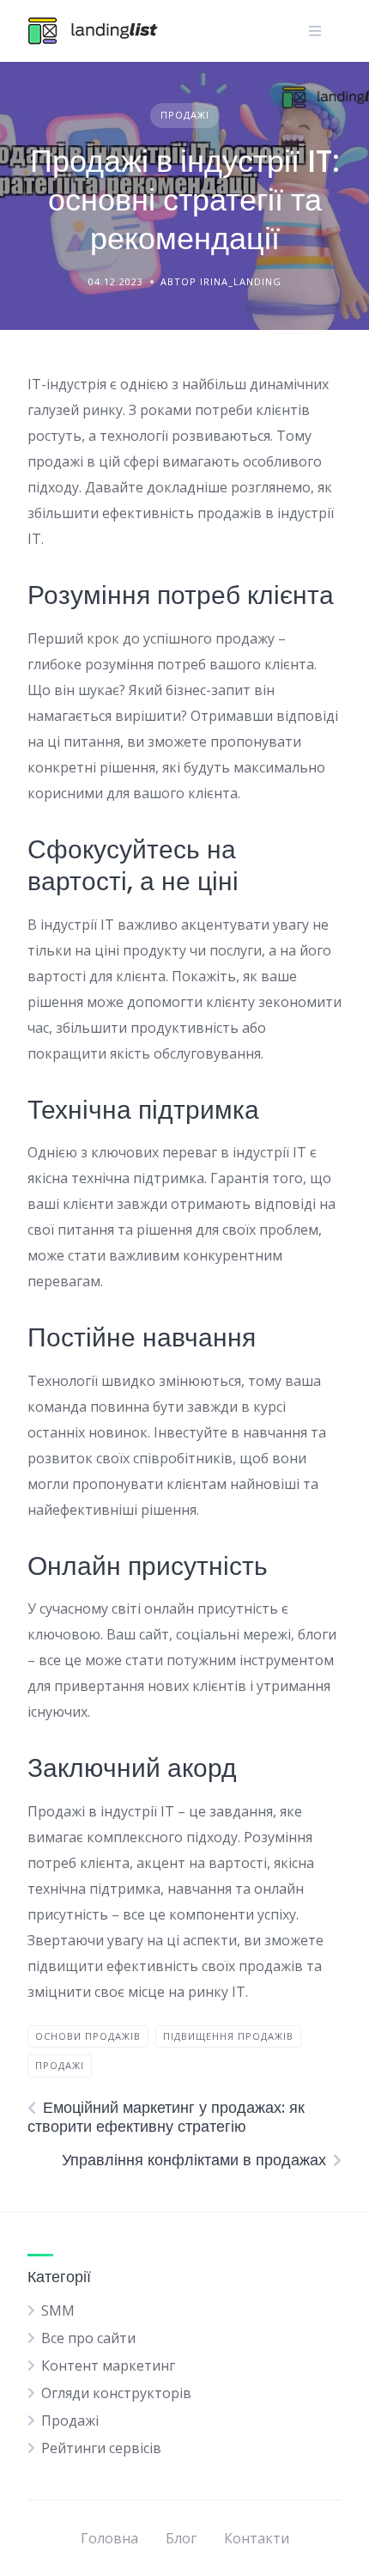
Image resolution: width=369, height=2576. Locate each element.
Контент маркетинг (108, 2365)
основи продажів (88, 2036)
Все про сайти (88, 2338)
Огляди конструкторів (116, 2393)
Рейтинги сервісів (101, 2448)
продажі (60, 2065)
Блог (181, 2538)
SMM (58, 2310)
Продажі (185, 115)
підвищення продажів (228, 2036)
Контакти (257, 2538)
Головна (109, 2538)
